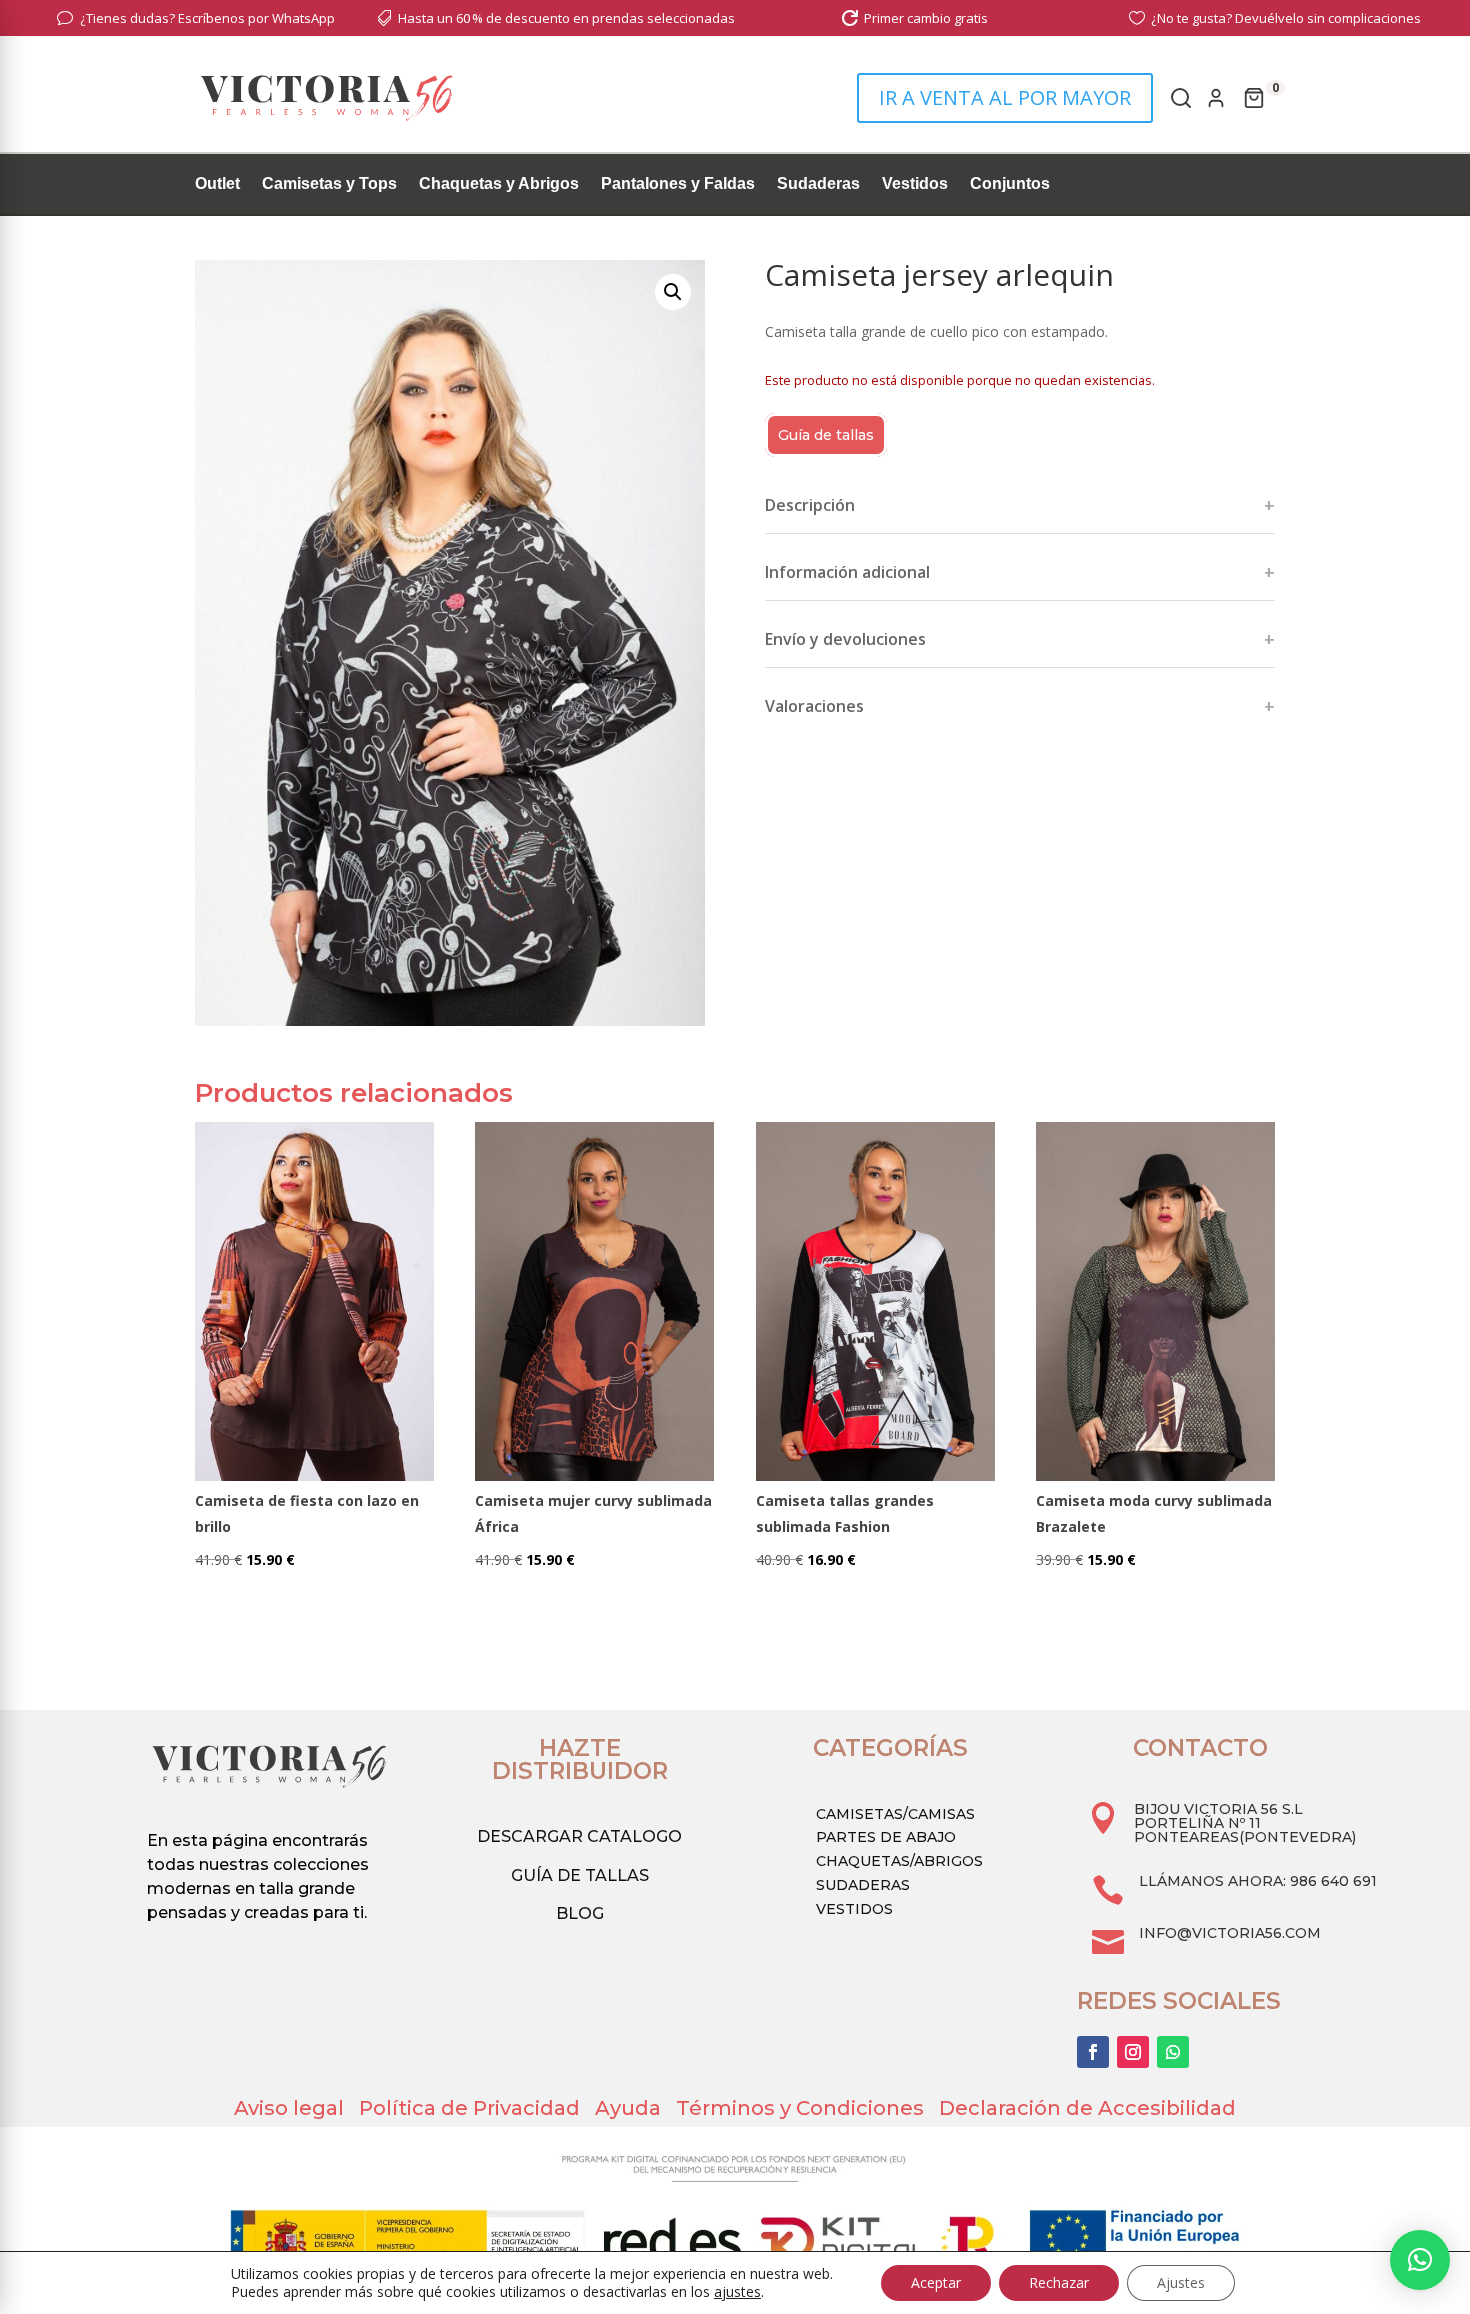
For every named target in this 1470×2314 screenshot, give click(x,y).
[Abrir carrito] (1254, 98)
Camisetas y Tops (329, 184)
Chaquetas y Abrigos (499, 184)
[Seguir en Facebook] (1093, 2052)
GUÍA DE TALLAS (580, 1875)
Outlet (217, 184)
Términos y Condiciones (807, 2108)
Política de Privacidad (477, 2108)
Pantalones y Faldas (678, 184)
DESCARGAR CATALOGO (579, 1836)
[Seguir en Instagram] (1133, 2052)
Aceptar (936, 2282)
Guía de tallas (826, 435)
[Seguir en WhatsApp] (1173, 2052)
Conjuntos (1010, 184)
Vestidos (915, 184)
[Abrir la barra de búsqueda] (1179, 98)
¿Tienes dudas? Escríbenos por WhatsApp (207, 18)
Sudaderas (818, 184)
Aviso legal (296, 2108)
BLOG (580, 1913)
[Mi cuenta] (1216, 98)
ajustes (737, 2292)
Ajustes (1181, 2282)
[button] (673, 292)
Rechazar (1059, 2282)
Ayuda (635, 2108)
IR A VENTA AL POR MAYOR (1005, 97)
